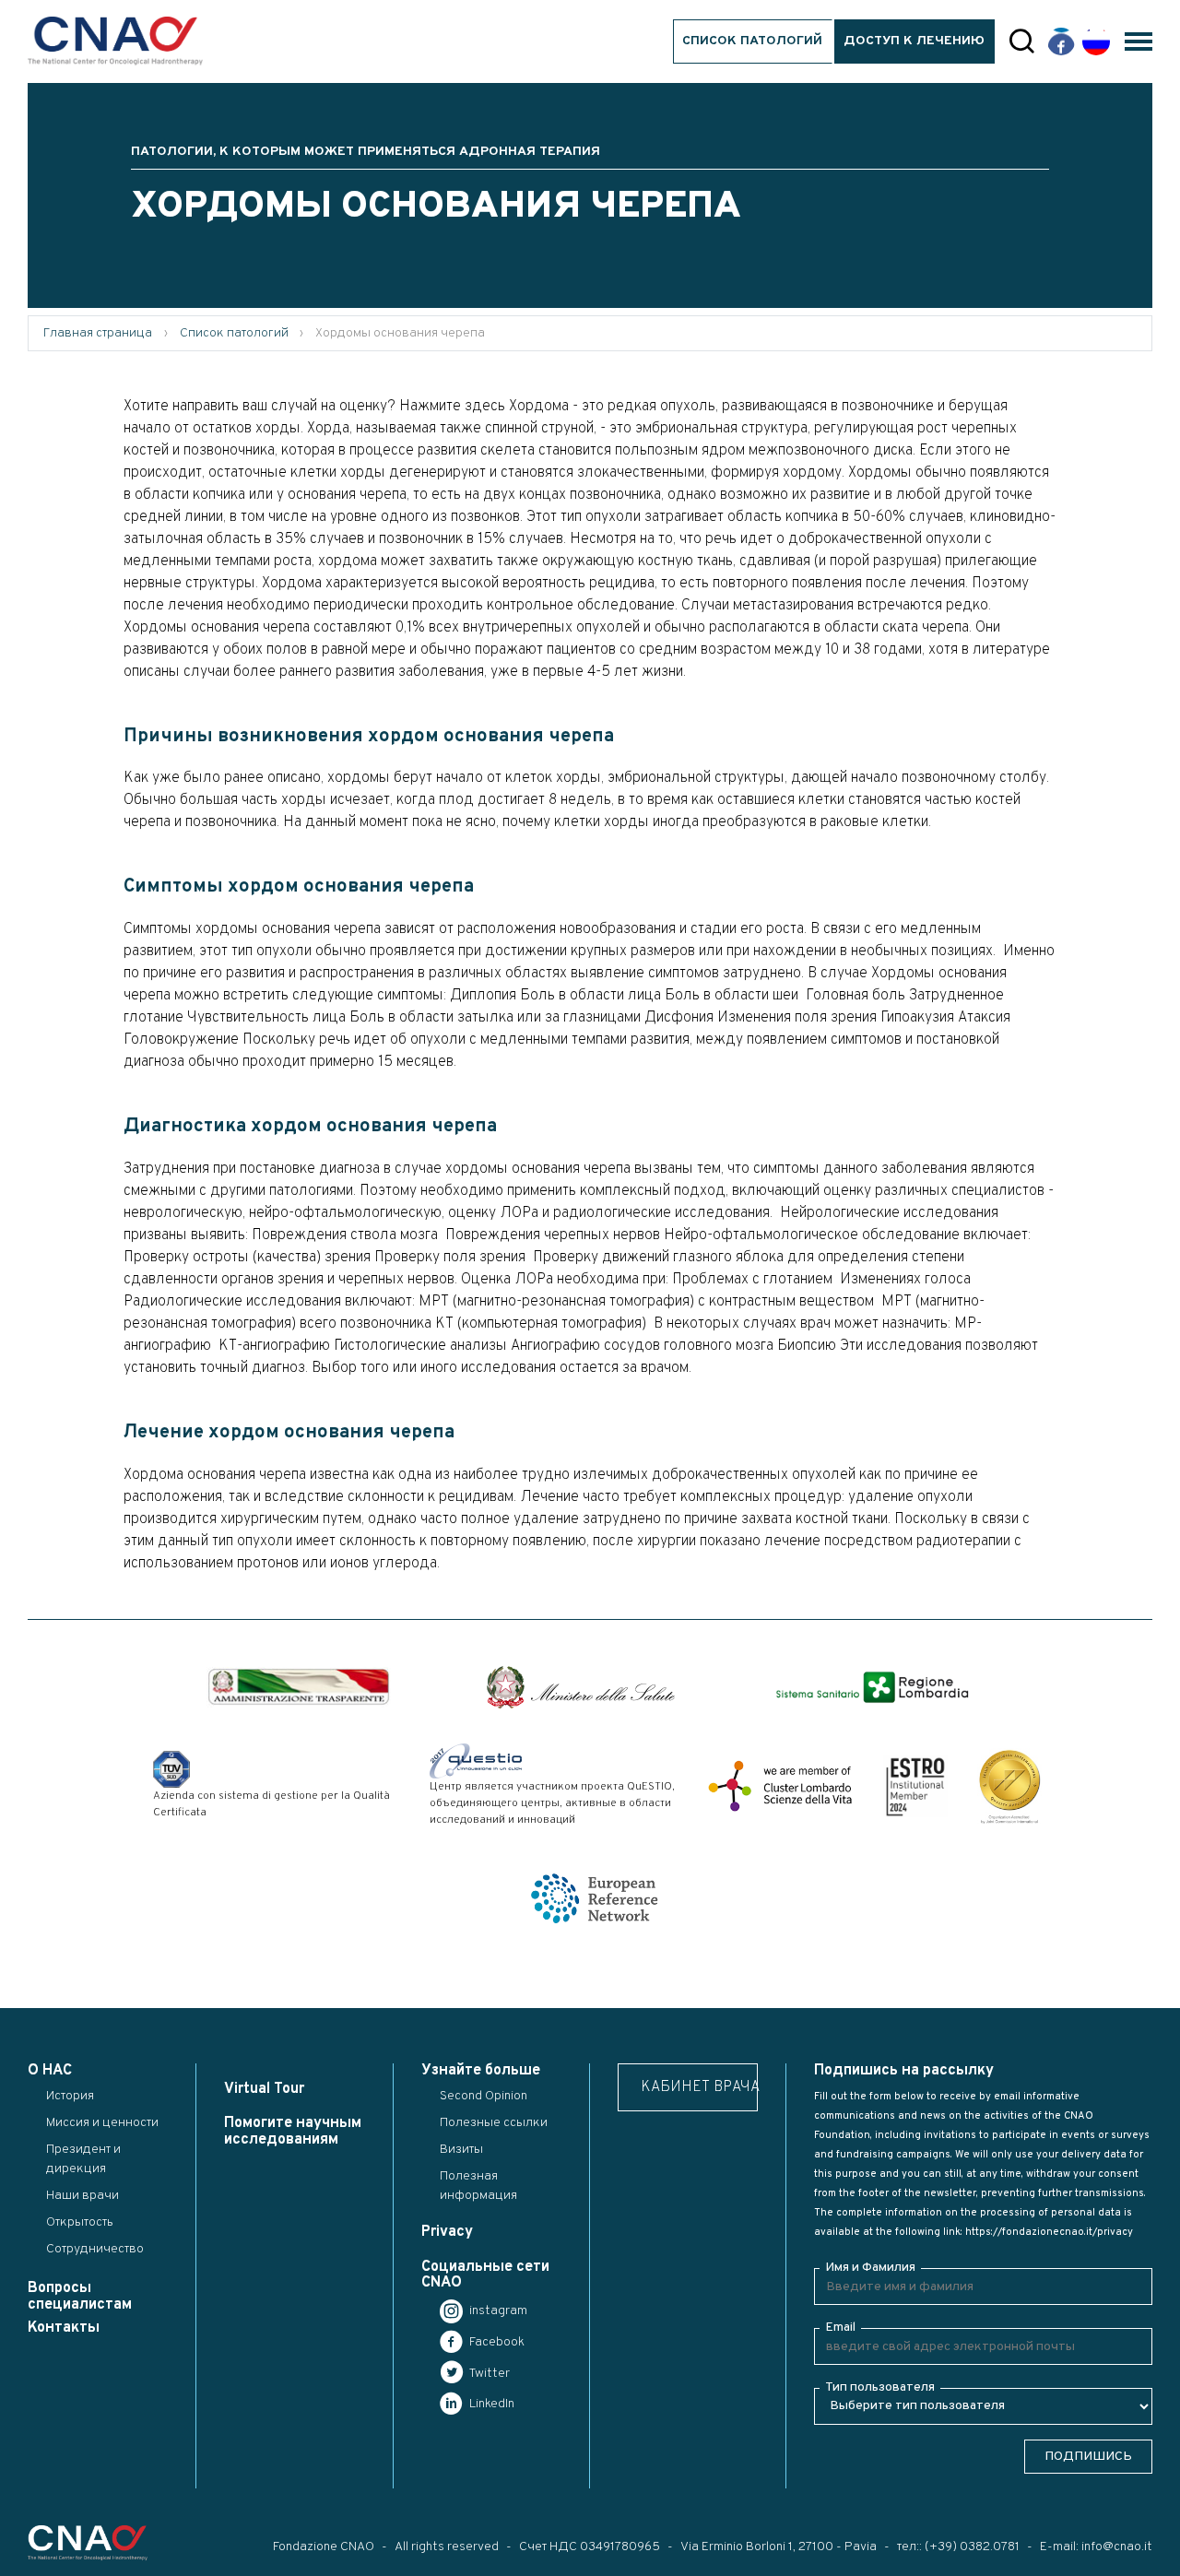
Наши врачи (83, 2196)
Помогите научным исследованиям (293, 2131)
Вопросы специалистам (80, 2296)
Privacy (447, 2232)
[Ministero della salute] (581, 1687)
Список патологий (752, 41)
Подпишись (1088, 2457)
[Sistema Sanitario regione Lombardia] (872, 1688)
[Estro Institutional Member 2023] (915, 1786)
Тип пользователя (880, 2387)
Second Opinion (484, 2096)
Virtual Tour (264, 2089)
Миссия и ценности (102, 2123)
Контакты (64, 2328)
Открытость (80, 2222)
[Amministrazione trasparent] (299, 1687)
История (70, 2096)
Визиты (461, 2150)
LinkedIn (490, 2404)
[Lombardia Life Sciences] (780, 1786)
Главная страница (98, 333)
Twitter (488, 2374)
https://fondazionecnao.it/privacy (1049, 2232)
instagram (497, 2311)
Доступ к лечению (914, 41)
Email (840, 2328)
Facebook (496, 2342)
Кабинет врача (699, 2087)
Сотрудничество (95, 2249)
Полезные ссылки (494, 2123)
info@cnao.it (1117, 2547)
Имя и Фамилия (870, 2268)
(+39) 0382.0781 (972, 2547)
